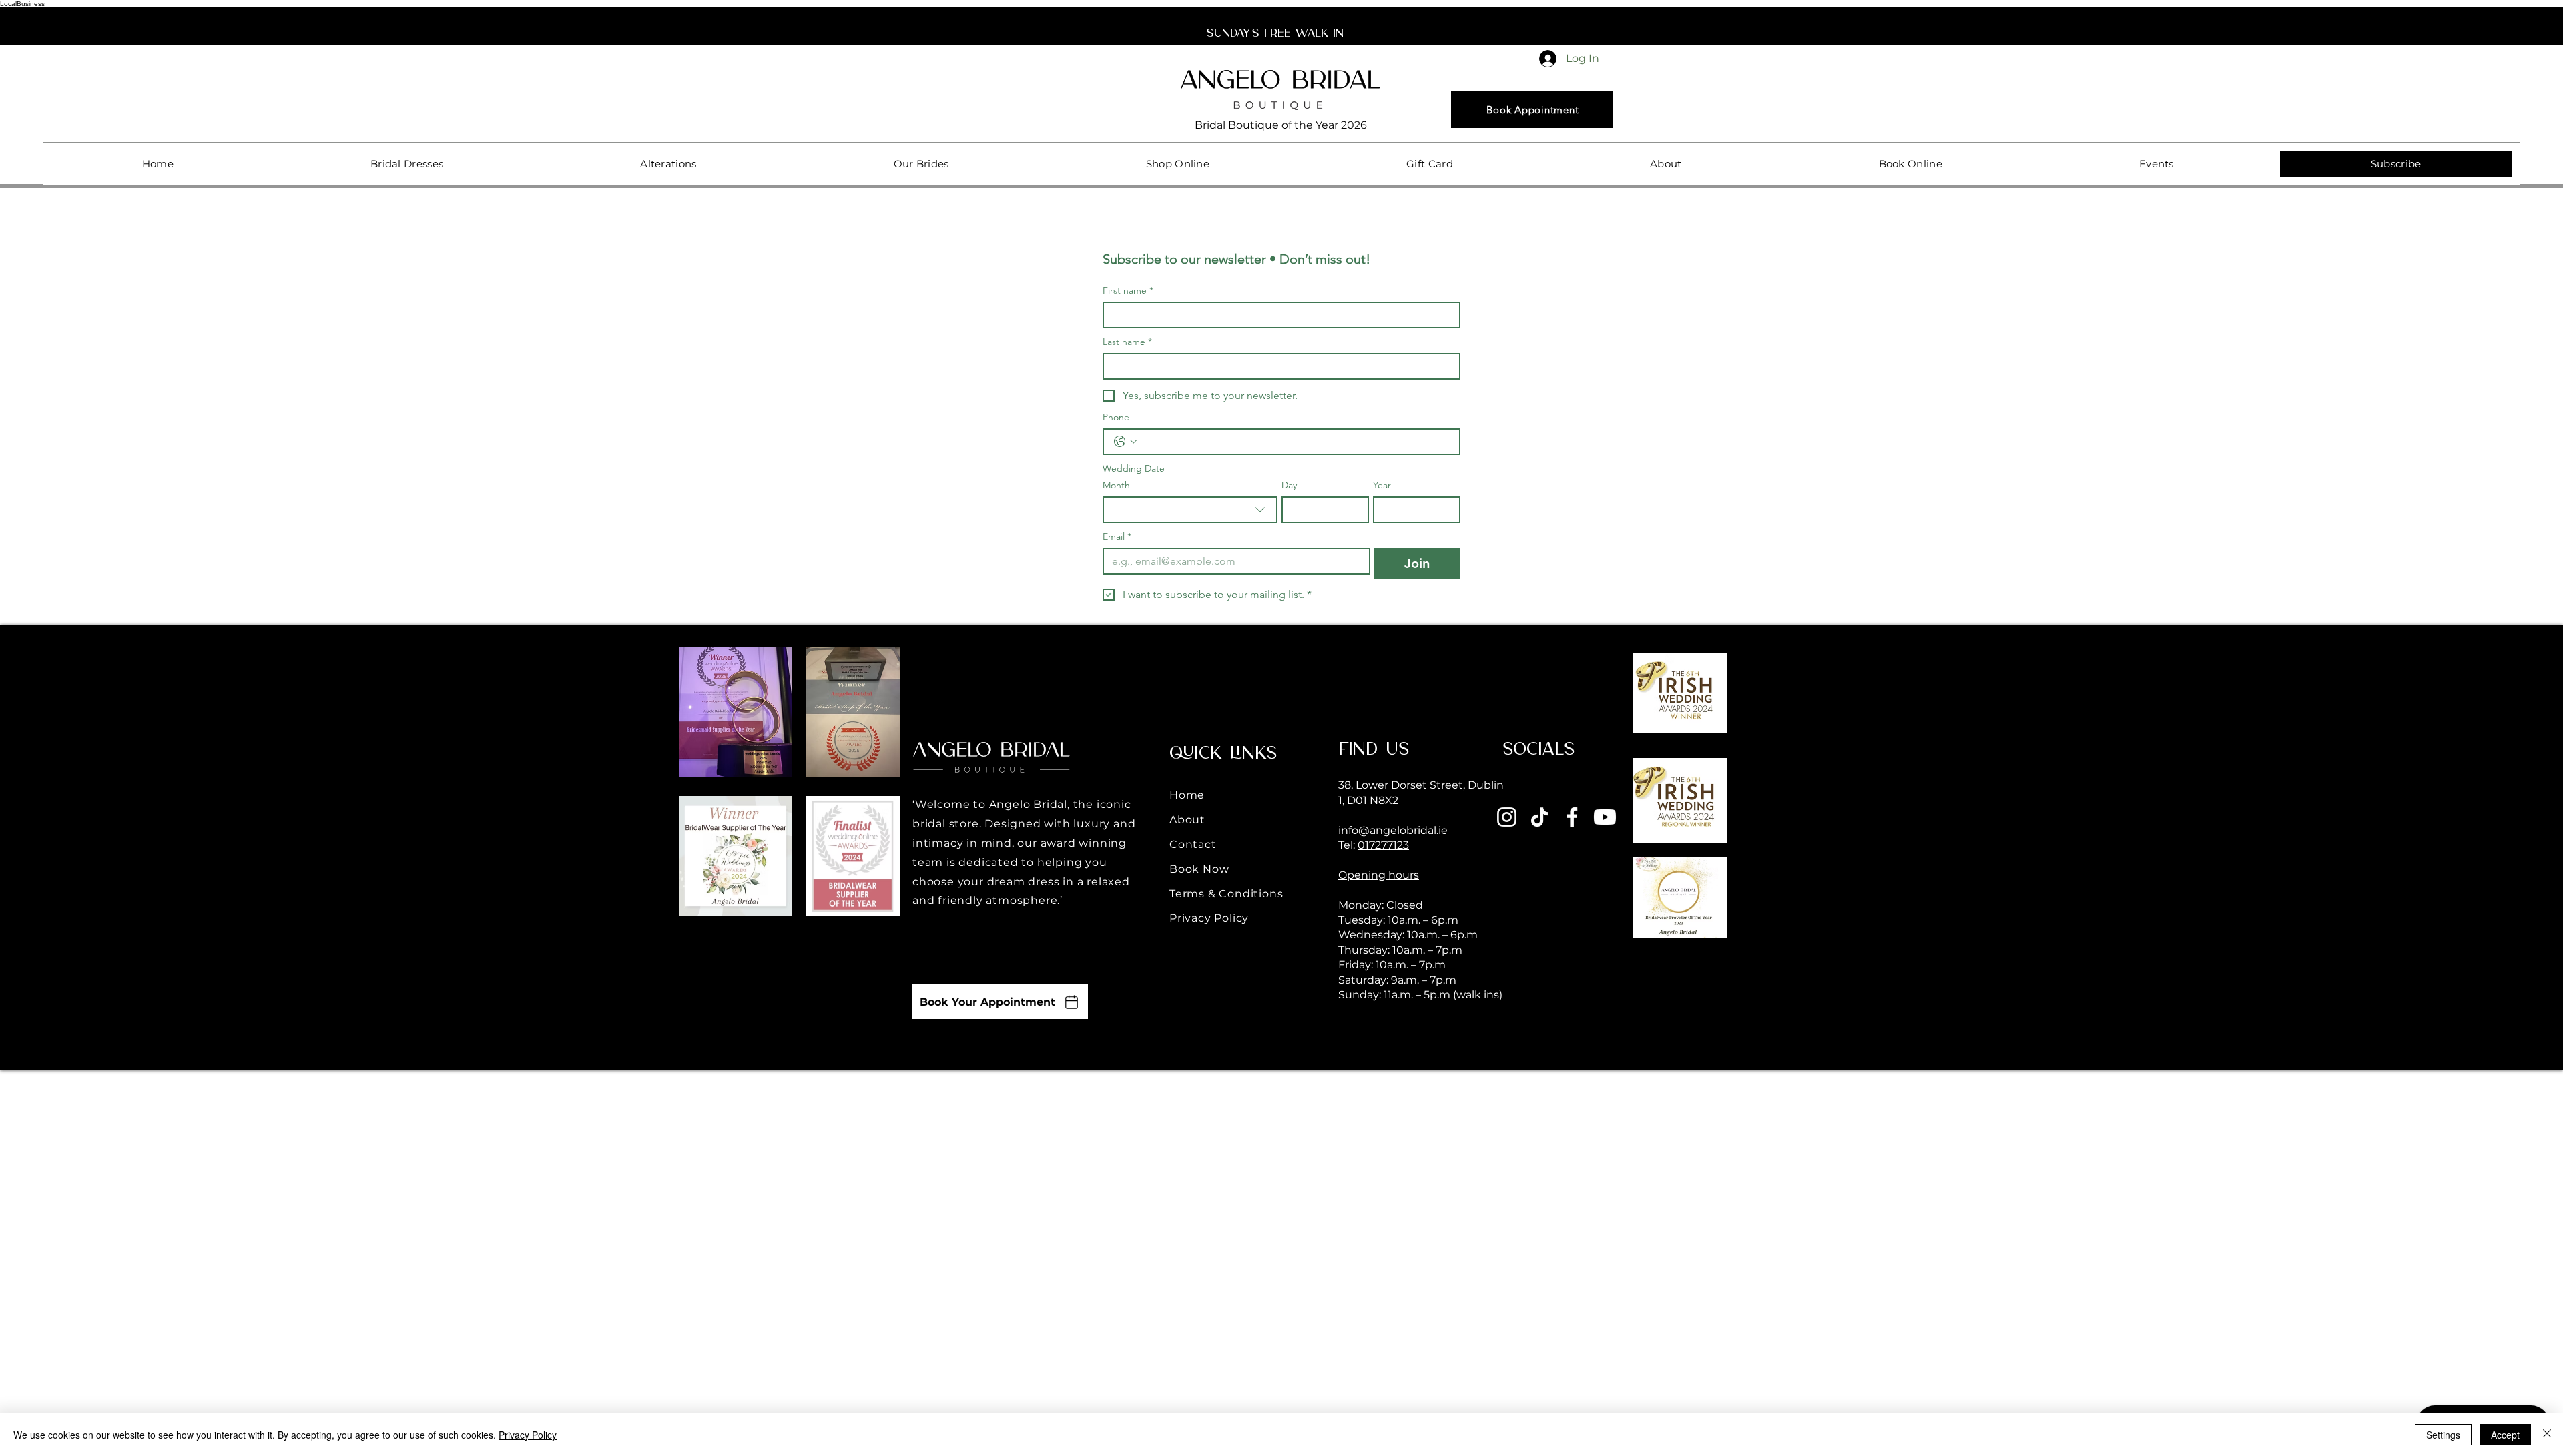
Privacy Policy (1209, 918)
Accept (2505, 1435)
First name (1128, 291)
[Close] (2547, 1435)
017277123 (1383, 845)
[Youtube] (1605, 817)
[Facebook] (1572, 817)
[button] (406, 164)
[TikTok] (1539, 817)
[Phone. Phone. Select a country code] (1125, 442)
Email (1117, 537)
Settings (2443, 1435)
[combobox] (1190, 510)
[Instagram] (1507, 817)
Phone (1116, 417)
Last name (1127, 342)
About (1187, 820)
